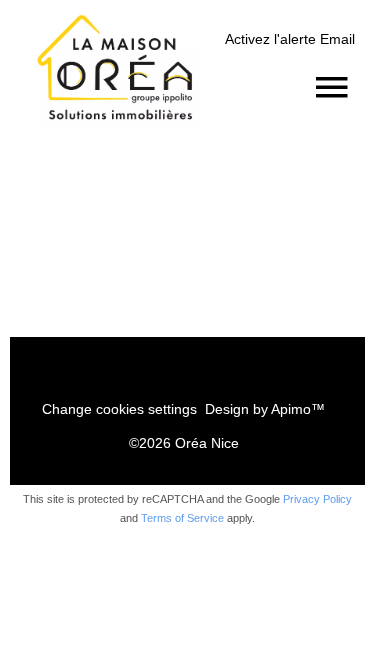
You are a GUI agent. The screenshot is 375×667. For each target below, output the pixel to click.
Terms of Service (182, 518)
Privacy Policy (317, 499)
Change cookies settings (119, 409)
